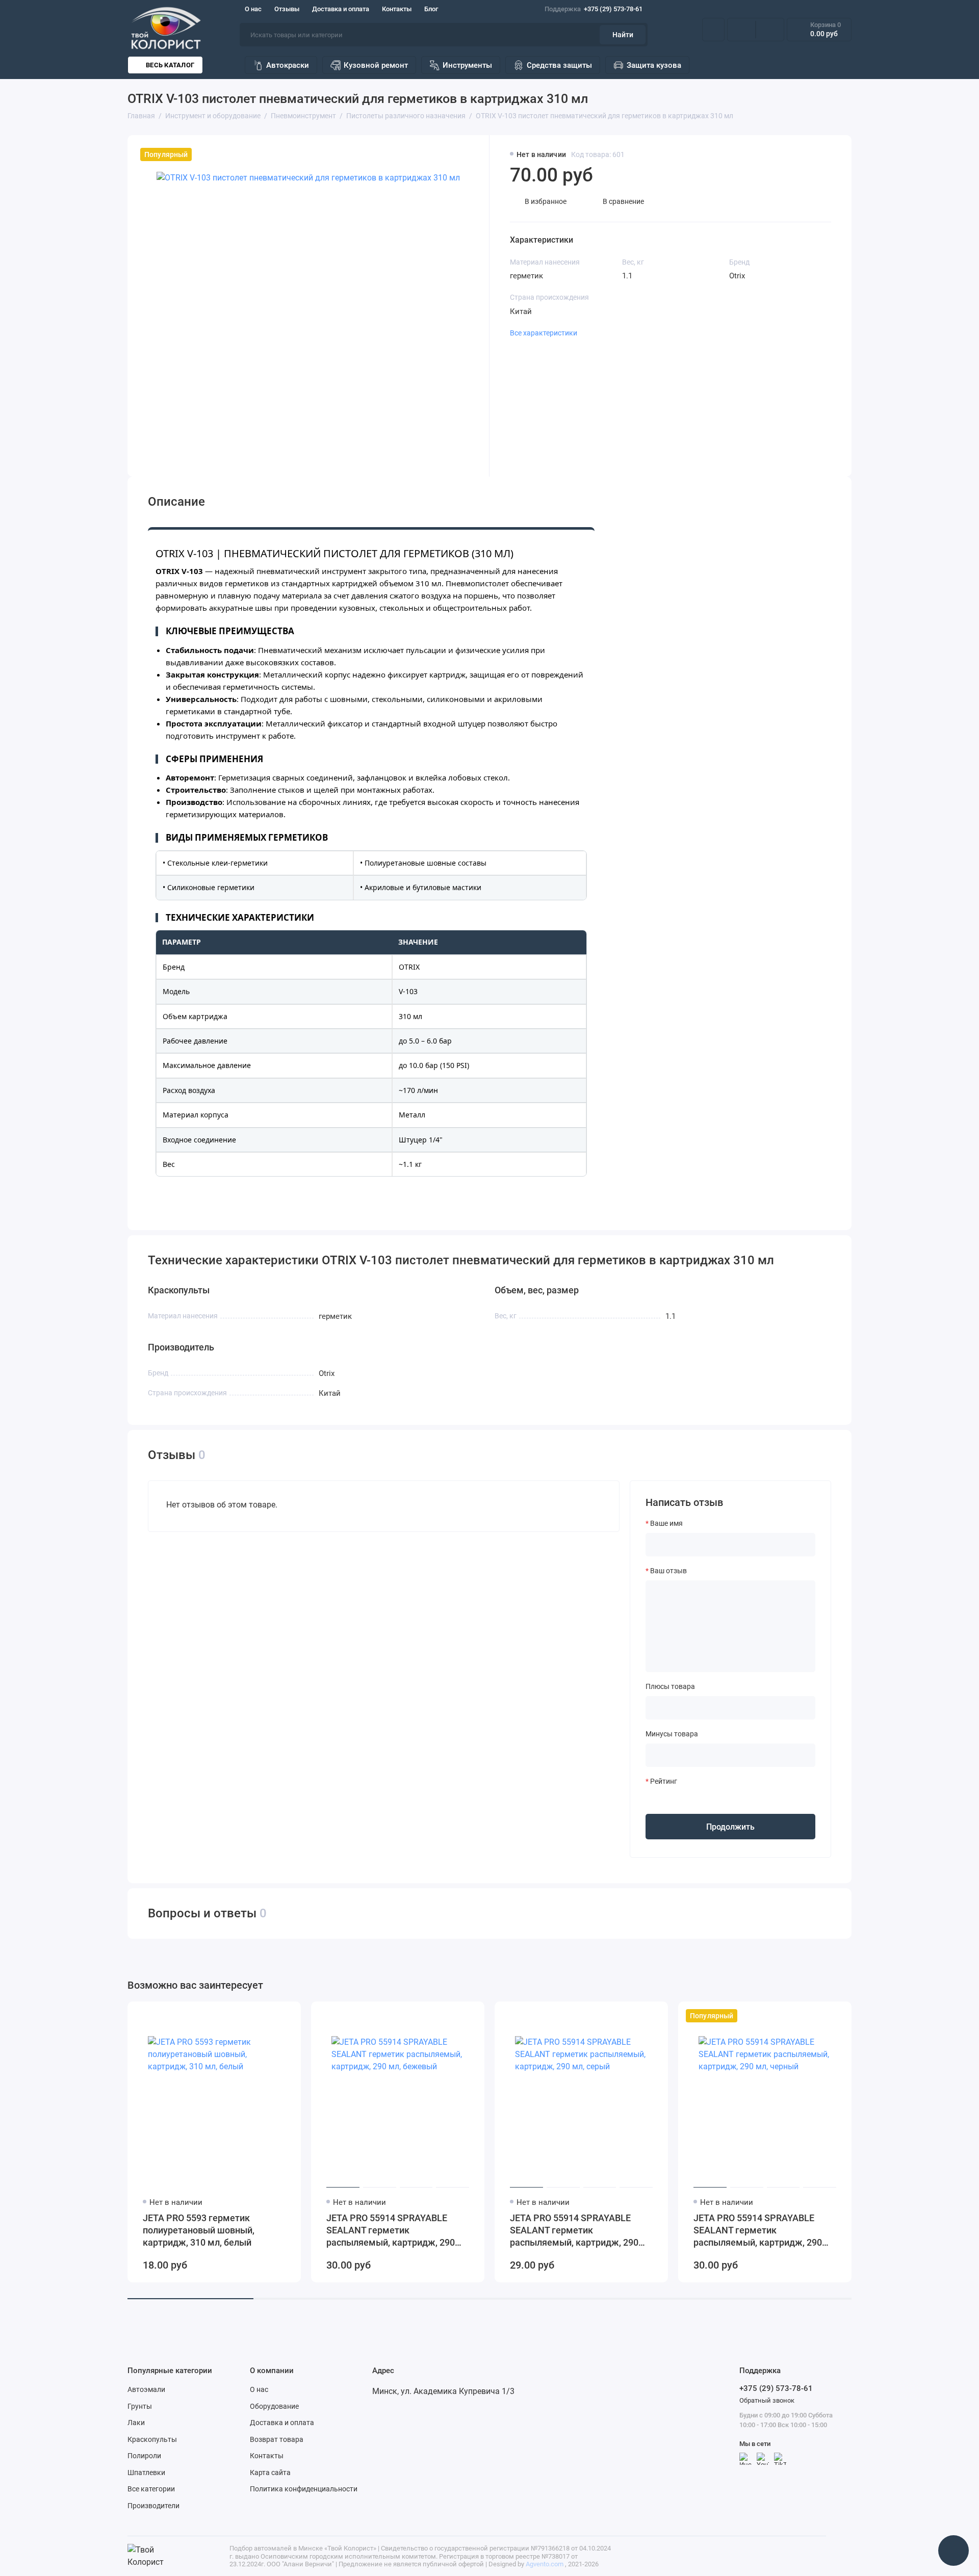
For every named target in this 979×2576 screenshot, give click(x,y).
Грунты (140, 2406)
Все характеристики (544, 333)
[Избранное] (770, 30)
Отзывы (287, 9)
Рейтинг (664, 1781)
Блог (431, 9)
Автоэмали (146, 2389)
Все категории (151, 2489)
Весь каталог (170, 65)
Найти (623, 35)
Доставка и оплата (341, 9)
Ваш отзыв (668, 1571)
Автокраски (288, 65)
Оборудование (274, 2406)
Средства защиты (559, 65)
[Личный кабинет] (713, 30)
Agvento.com (545, 2564)
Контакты (397, 9)
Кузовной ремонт (376, 65)
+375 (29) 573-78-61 (594, 9)
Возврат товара (277, 2439)
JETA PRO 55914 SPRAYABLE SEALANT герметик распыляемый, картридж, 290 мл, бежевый (391, 2231)
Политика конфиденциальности (304, 2489)
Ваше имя (666, 1523)
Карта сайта (270, 2473)
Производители (153, 2506)
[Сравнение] (741, 30)
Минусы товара (672, 1734)
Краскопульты (152, 2439)
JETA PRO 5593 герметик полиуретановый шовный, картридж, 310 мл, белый (199, 2230)
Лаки (136, 2423)
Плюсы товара (670, 1686)
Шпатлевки (146, 2473)
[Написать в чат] (954, 2551)
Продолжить (730, 1827)
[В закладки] (287, 2016)
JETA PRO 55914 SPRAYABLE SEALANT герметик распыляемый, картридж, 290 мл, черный (758, 2231)
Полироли (144, 2456)
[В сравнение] (268, 2016)
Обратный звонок (767, 2400)
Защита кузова (654, 65)
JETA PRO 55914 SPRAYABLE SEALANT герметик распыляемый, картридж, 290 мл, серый (574, 2231)
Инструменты (467, 65)
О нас (253, 9)
